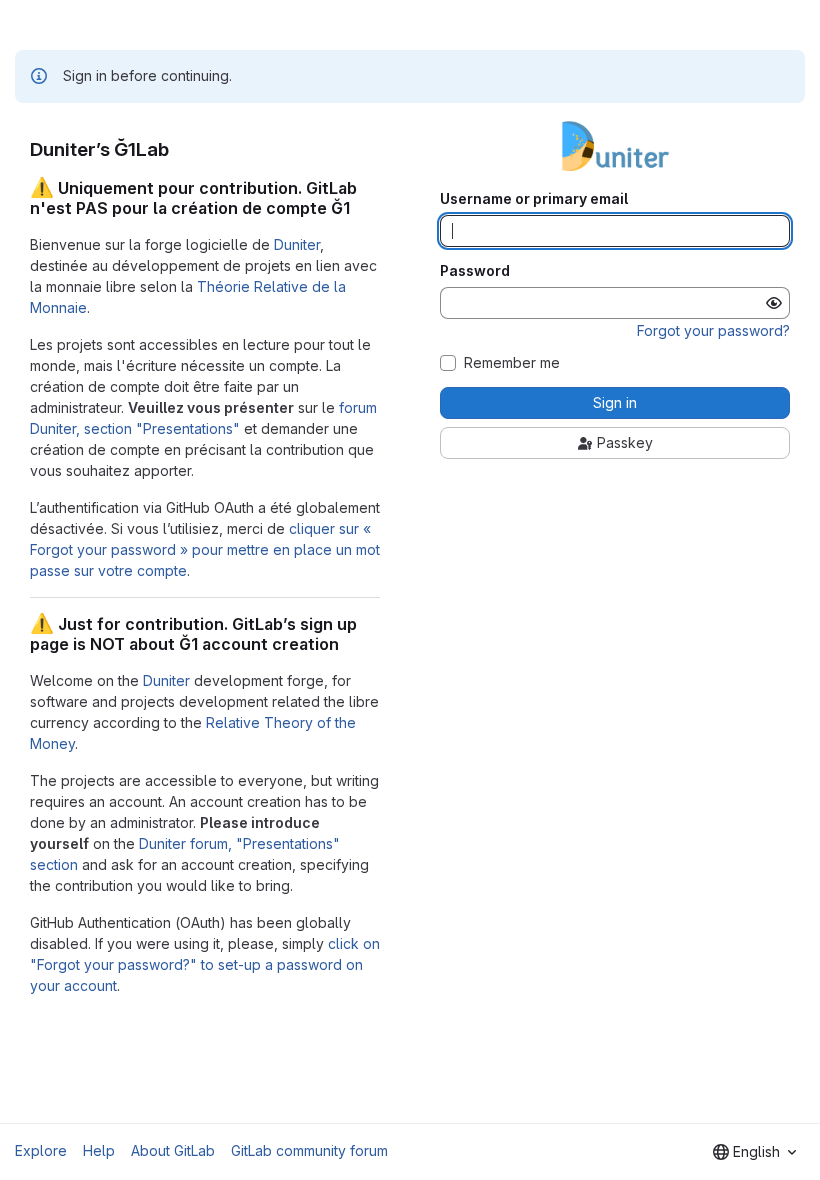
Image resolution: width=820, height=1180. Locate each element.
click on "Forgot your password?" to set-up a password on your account (205, 964)
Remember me (512, 363)
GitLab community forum (309, 1150)
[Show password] (774, 303)
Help (99, 1150)
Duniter (297, 244)
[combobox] (754, 1152)
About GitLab (173, 1150)
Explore (41, 1150)
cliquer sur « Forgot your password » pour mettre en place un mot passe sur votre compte (205, 549)
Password (475, 271)
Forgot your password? (713, 330)
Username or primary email (534, 199)
